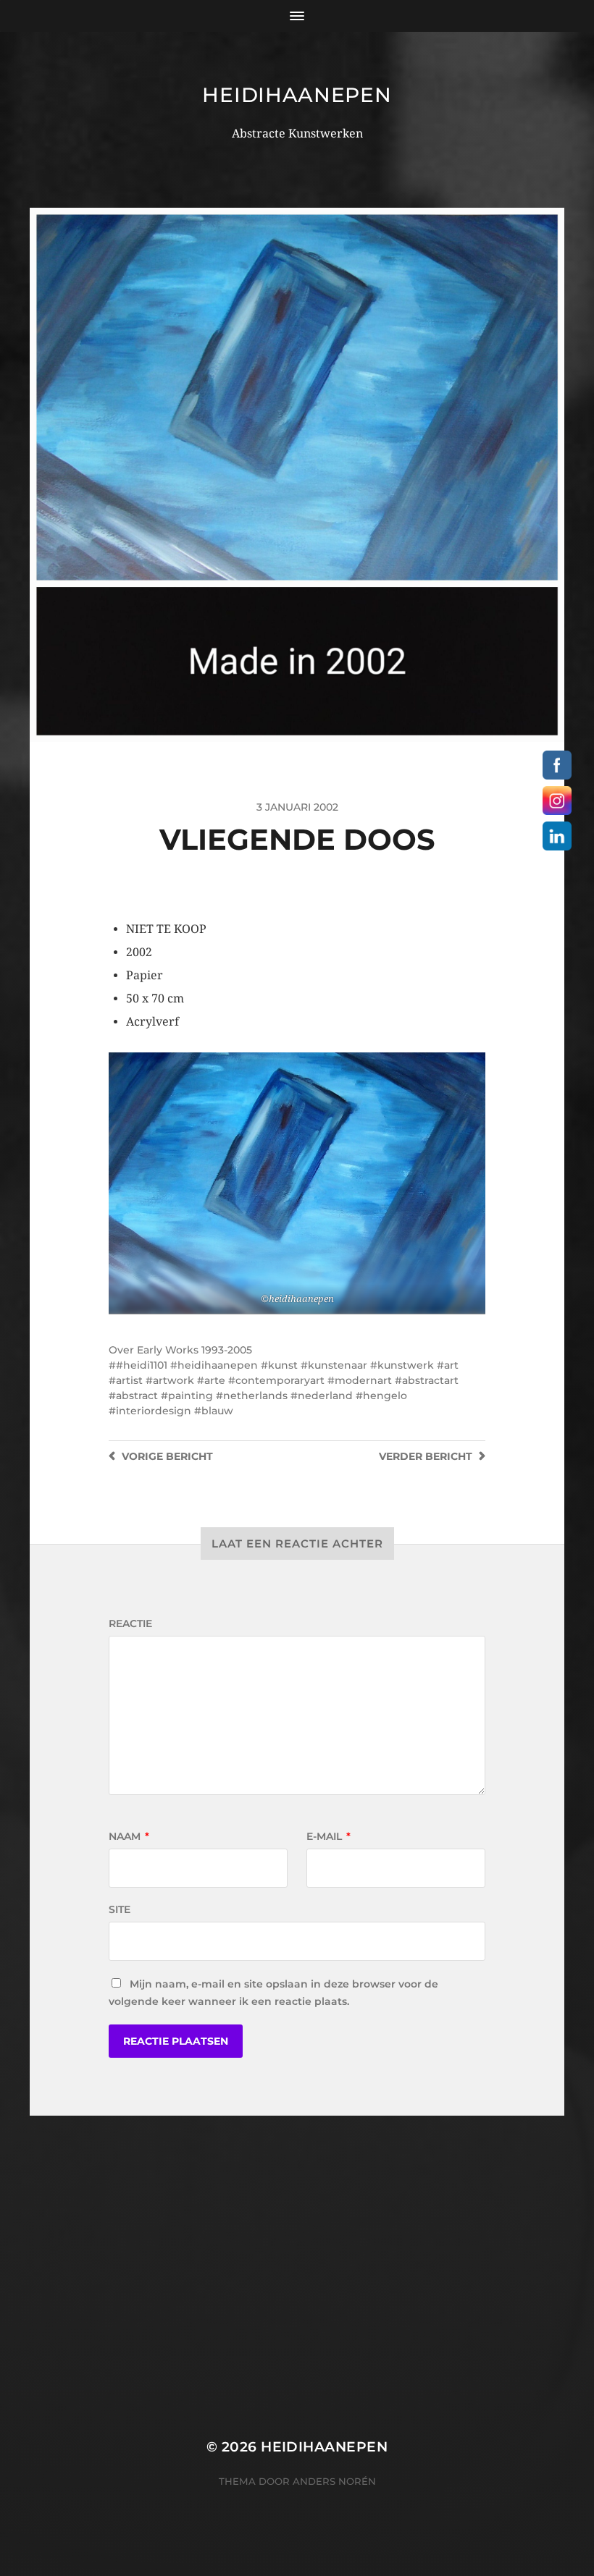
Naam (129, 1836)
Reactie (130, 1623)
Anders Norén (334, 2481)
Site (120, 1909)
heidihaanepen (297, 95)
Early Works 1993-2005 (194, 1350)
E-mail (329, 1836)
